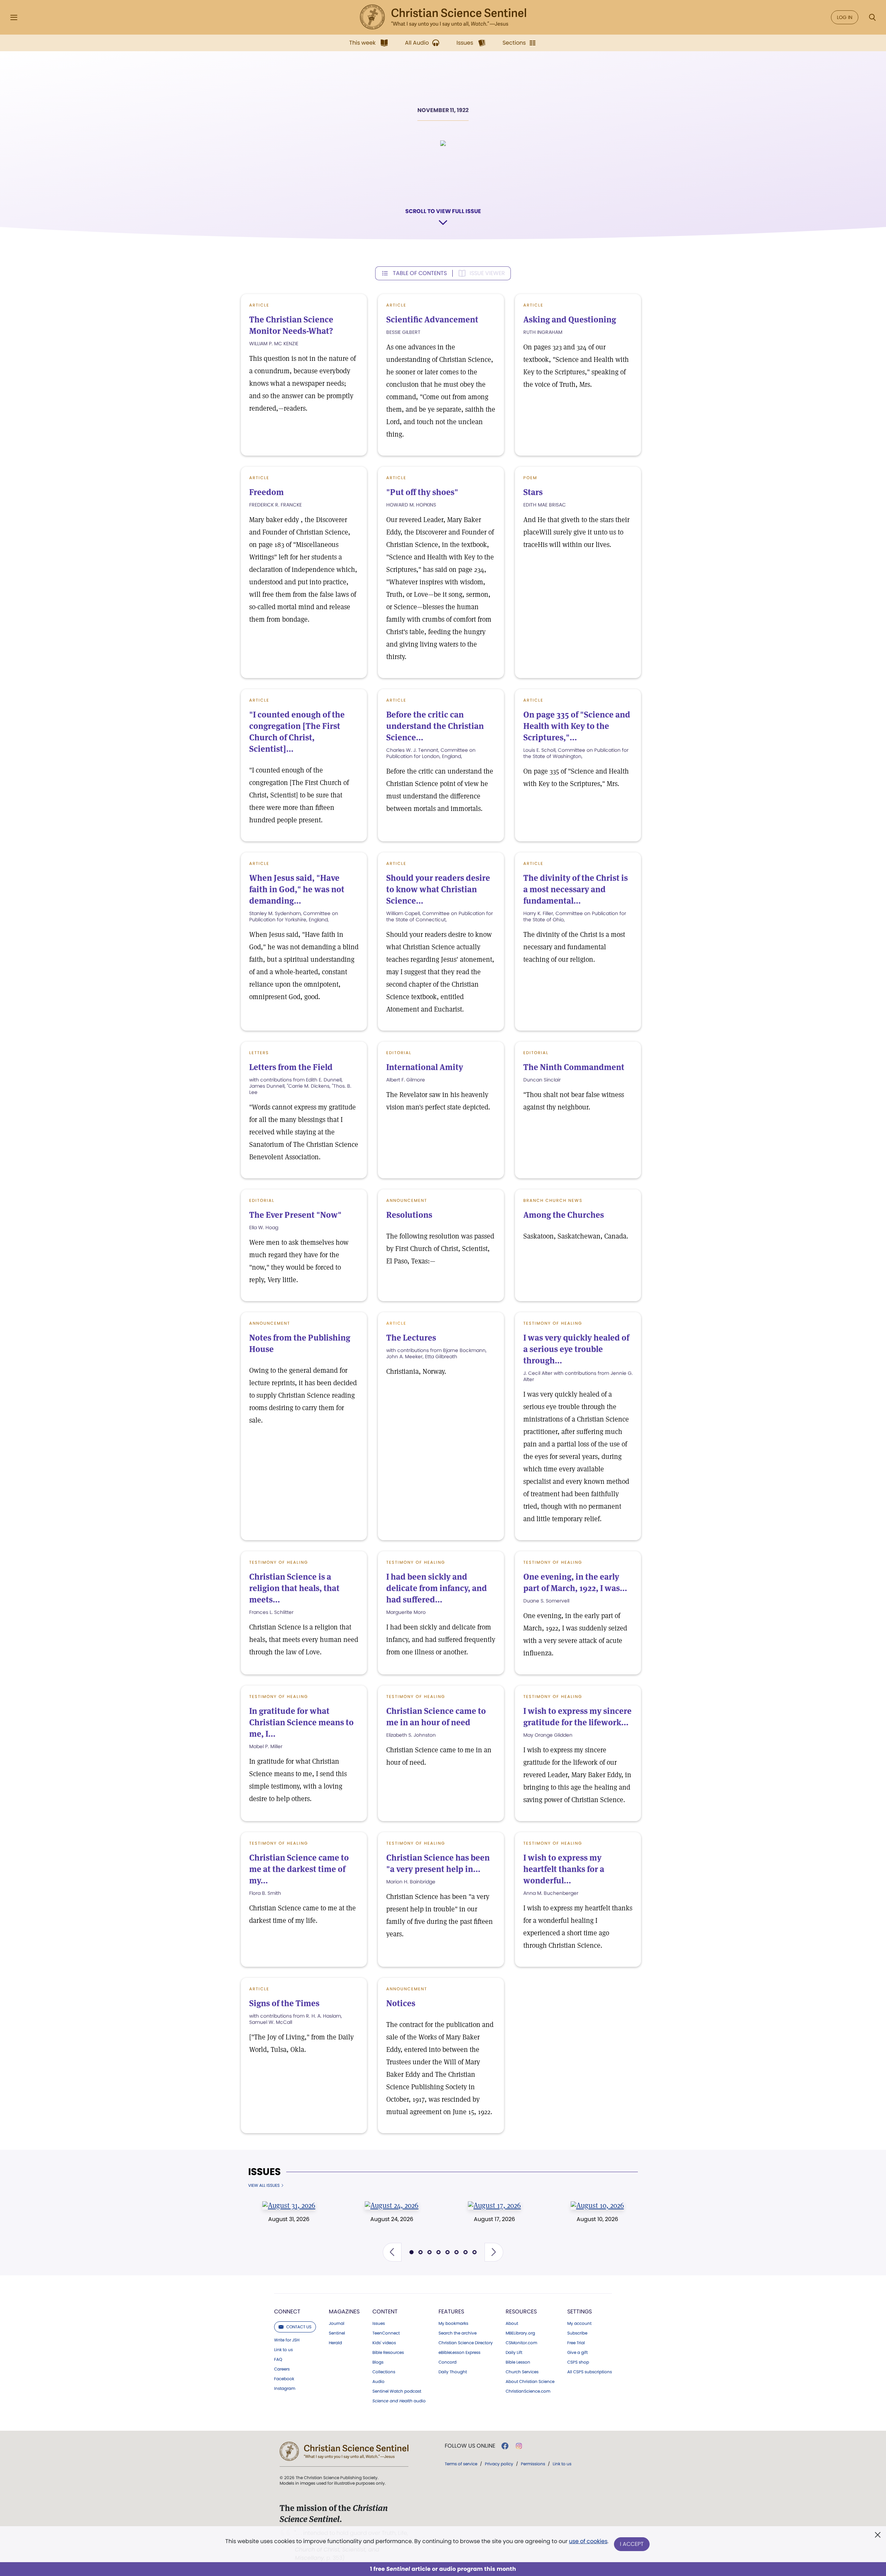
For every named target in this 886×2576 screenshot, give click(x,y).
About (512, 2323)
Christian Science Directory (466, 2343)
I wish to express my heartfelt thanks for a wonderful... (564, 1869)
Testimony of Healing (553, 1323)
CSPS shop (578, 2362)
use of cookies (588, 2541)
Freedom (266, 492)
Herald (335, 2343)
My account (579, 2323)
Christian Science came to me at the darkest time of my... (299, 1869)
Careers (282, 2369)
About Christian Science (530, 2382)
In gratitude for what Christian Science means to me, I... (301, 1722)
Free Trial (576, 2343)
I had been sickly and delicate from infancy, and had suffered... (437, 1588)
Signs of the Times (284, 2003)
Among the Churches (564, 1215)
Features (451, 2312)
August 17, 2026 (494, 2219)
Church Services (522, 2372)
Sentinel (337, 2333)
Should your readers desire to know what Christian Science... (438, 889)
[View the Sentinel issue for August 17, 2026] (494, 2205)
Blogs (378, 2362)
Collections (384, 2372)
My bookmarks (453, 2323)
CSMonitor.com (521, 2343)
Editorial (399, 1053)
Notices (401, 2003)
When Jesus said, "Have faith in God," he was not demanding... (297, 889)
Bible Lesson (518, 2362)
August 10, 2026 (597, 2219)
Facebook (284, 2379)
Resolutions (409, 1215)
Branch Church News (553, 1200)
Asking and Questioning (570, 319)
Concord (447, 2362)
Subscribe (577, 2333)
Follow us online (470, 2446)
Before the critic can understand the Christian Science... (435, 726)
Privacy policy (499, 2464)
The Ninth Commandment (574, 1067)
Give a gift (577, 2353)
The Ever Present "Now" (295, 1215)
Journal (337, 2323)
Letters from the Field (291, 1067)
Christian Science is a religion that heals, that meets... (294, 1588)
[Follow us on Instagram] (519, 2446)
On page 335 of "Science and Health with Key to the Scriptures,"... (577, 726)
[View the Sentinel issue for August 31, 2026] (289, 2205)
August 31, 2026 (289, 2219)
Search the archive (458, 2333)
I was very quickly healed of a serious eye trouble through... (576, 1349)
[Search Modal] (872, 17)
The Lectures (411, 1338)
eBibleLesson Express (459, 2353)
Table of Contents (420, 273)
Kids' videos (384, 2343)
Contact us (299, 2327)
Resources (521, 2312)
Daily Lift (514, 2353)
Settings (580, 2312)
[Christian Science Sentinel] (443, 17)
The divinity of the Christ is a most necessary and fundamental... (576, 889)
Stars (533, 492)
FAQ (278, 2359)
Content (385, 2312)
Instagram (285, 2388)
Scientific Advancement (432, 319)
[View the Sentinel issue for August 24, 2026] (392, 2205)
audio (399, 2401)
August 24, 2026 (392, 2219)
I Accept (632, 2544)
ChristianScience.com (528, 2391)
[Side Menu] (14, 17)
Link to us (283, 2350)
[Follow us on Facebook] (505, 2446)
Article (259, 305)
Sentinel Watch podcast (397, 2391)
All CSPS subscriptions (590, 2372)
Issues (264, 2172)
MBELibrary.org (520, 2333)
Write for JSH (287, 2340)
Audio (378, 2382)
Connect (287, 2312)
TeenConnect (386, 2333)
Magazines (344, 2312)
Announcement (407, 1200)
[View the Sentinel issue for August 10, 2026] (597, 2205)
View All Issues (264, 2185)
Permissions (533, 2464)
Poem (530, 478)
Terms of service (461, 2464)
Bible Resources (388, 2353)
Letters (259, 1053)
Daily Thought (453, 2372)
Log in (845, 17)
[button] (392, 2252)
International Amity (425, 1067)
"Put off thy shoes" (422, 492)
